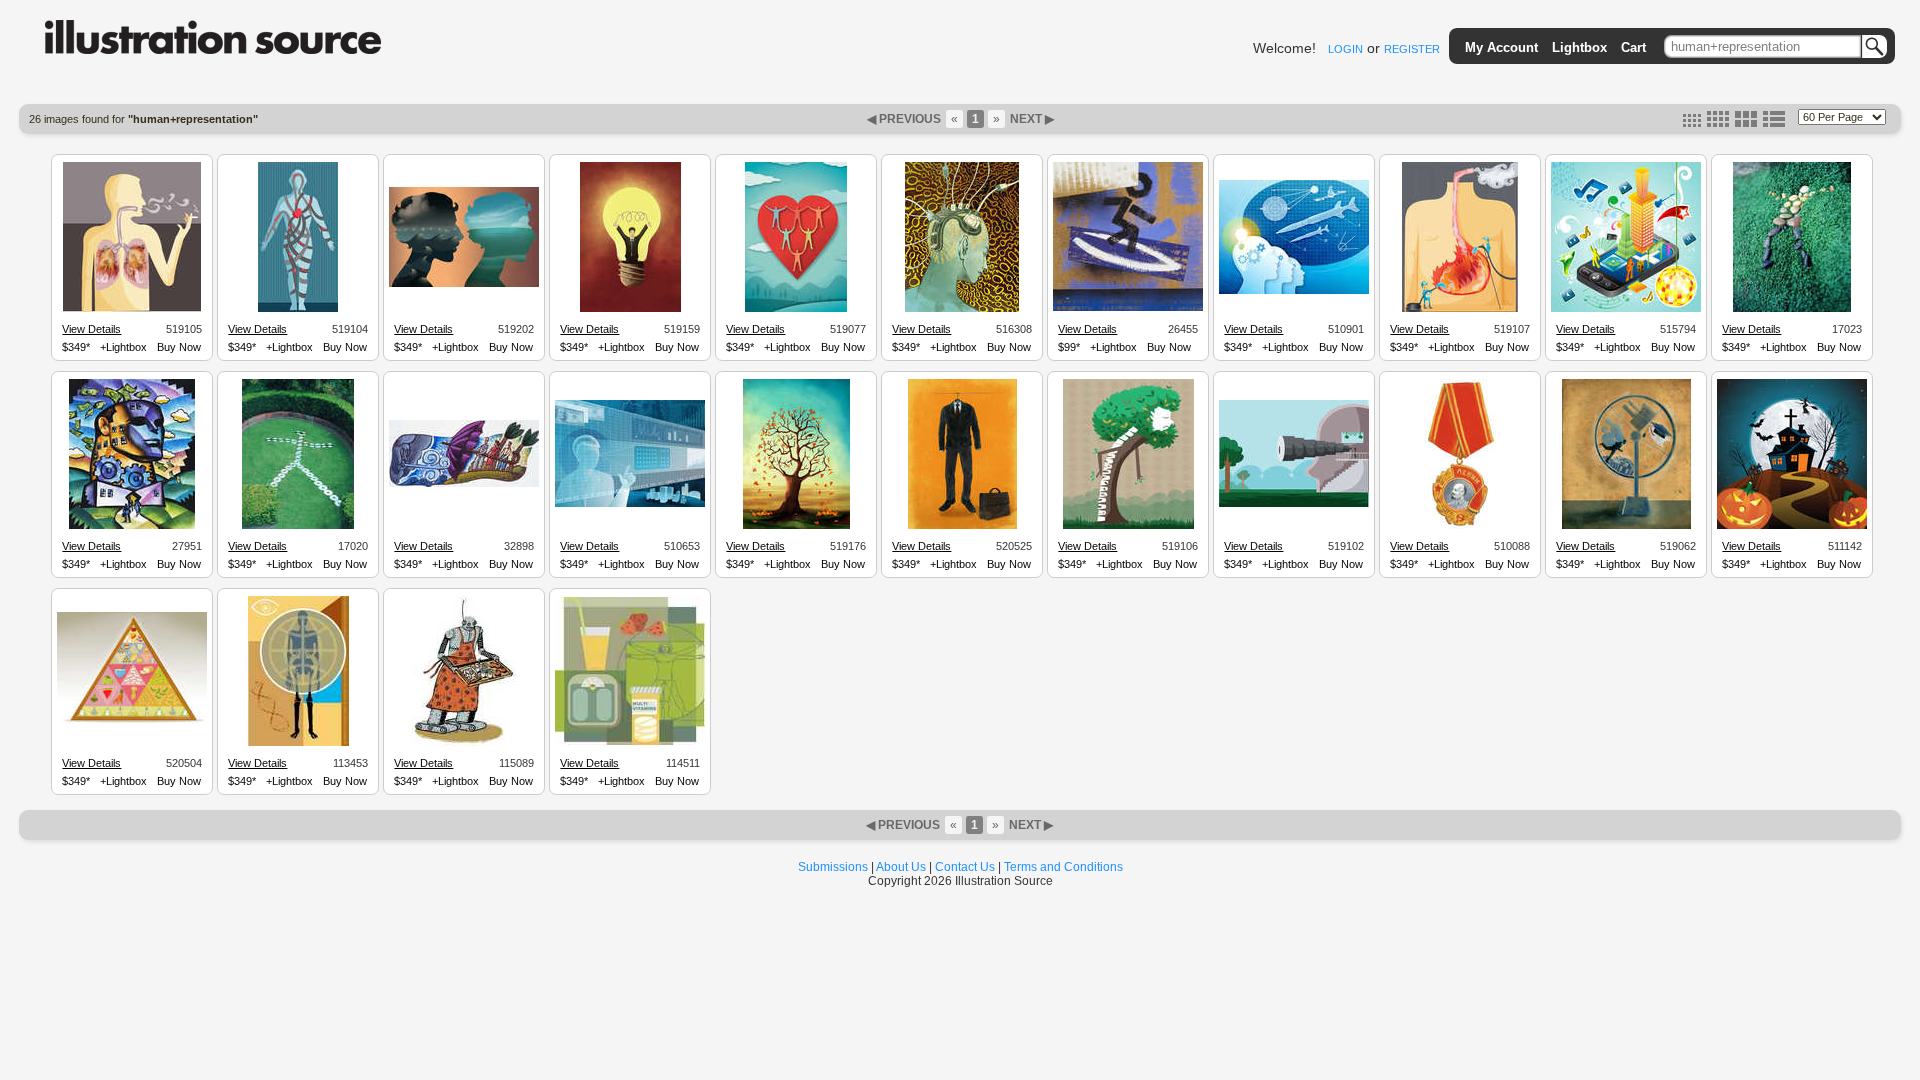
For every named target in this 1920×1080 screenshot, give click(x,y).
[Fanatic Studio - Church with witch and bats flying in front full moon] (1792, 526)
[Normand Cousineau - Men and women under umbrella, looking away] (464, 484)
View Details (91, 329)
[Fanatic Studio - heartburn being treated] (1460, 309)
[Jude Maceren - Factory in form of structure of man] (132, 526)
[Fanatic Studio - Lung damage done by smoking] (132, 309)
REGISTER (1412, 49)
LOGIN (1345, 49)
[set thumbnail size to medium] (1718, 123)
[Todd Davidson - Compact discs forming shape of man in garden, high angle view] (298, 526)
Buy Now (179, 347)
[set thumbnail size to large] (1746, 123)
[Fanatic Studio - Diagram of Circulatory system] (298, 309)
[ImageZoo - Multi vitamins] (630, 742)
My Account (1501, 47)
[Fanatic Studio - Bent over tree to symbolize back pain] (1128, 526)
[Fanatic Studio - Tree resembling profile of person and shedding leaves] (796, 526)
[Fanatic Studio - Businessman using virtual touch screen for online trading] (630, 504)
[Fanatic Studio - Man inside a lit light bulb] (630, 309)
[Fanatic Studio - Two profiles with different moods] (464, 284)
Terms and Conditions (1063, 867)
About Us (901, 867)
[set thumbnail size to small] (1692, 123)
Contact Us (965, 867)
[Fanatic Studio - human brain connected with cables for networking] (962, 309)
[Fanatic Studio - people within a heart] (796, 309)
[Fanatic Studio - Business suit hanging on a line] (962, 526)
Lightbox (1579, 47)
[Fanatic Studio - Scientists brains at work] (1294, 291)
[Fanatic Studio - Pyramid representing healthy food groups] (132, 726)
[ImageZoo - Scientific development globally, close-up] (298, 743)
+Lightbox (123, 347)
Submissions (833, 867)
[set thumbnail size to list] (1774, 123)
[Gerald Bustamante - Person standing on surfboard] (1128, 308)
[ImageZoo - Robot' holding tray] (464, 743)
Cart (1633, 47)
